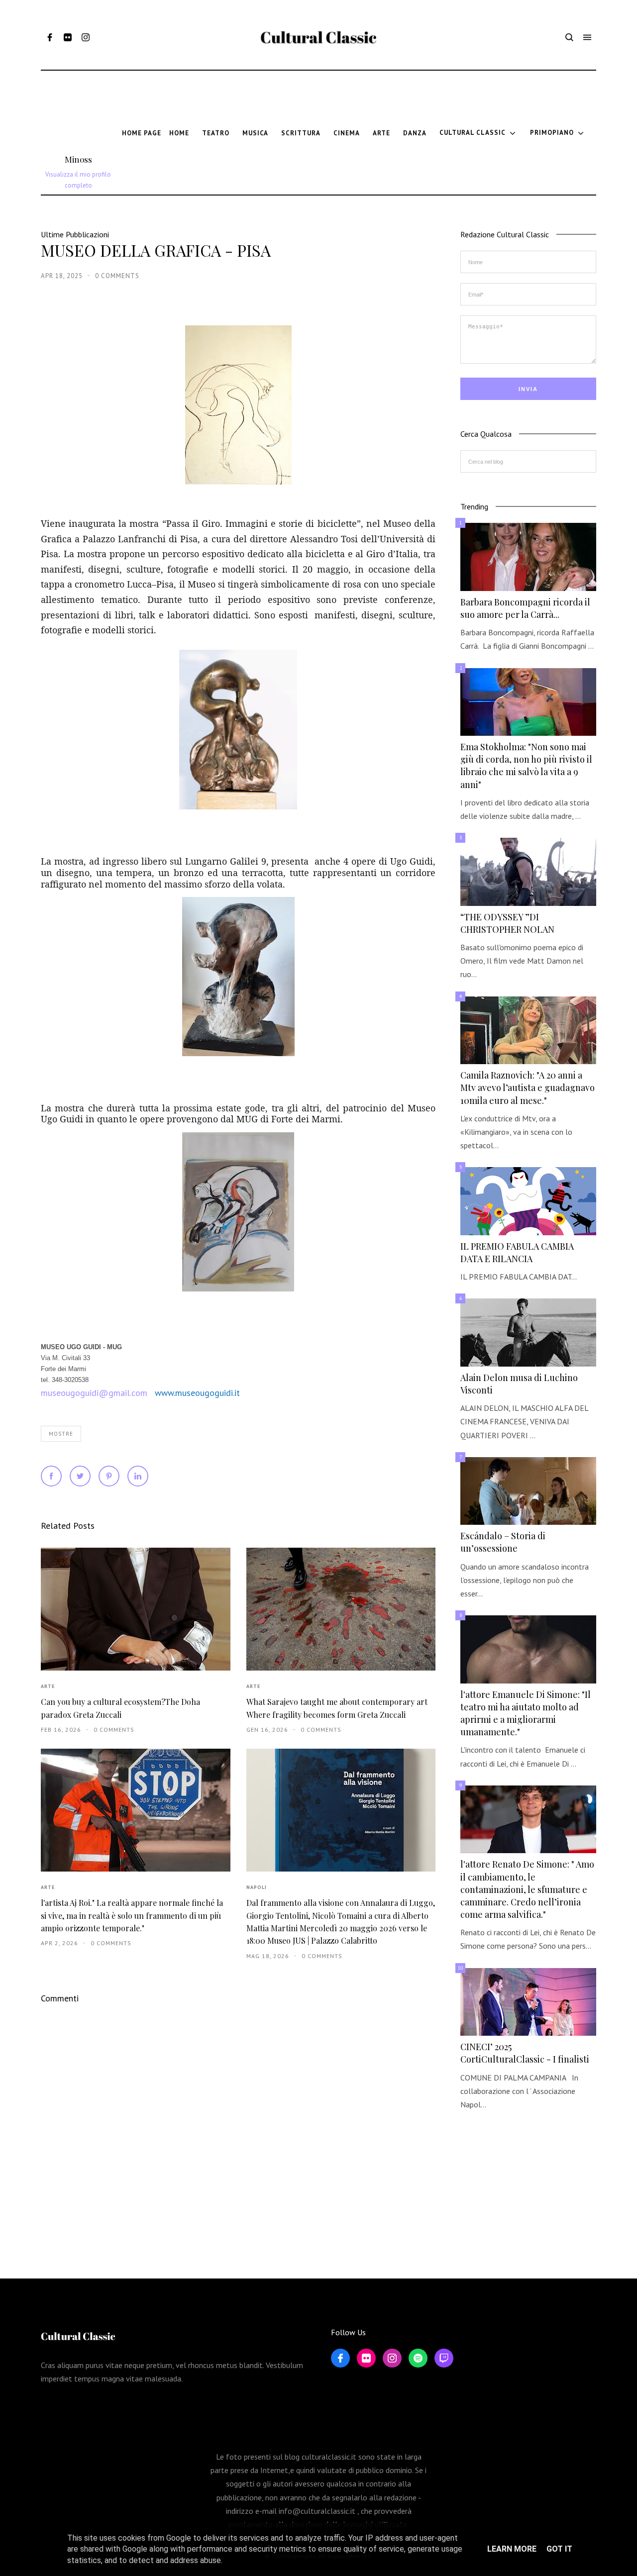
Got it (559, 2549)
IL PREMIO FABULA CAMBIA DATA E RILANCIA (517, 1252)
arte (48, 1686)
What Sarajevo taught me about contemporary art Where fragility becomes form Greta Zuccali (337, 1708)
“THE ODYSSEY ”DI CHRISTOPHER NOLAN (507, 923)
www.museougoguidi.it (197, 1393)
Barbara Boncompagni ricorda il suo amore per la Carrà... (525, 608)
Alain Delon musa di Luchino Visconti (519, 1384)
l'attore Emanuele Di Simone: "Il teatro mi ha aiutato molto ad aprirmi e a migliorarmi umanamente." (526, 1713)
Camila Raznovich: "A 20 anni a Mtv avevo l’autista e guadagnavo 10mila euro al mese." (528, 1088)
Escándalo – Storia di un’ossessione (503, 1542)
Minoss (78, 159)
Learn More (512, 2549)
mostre (61, 1434)
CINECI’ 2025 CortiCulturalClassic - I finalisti (525, 2053)
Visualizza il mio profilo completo (78, 180)
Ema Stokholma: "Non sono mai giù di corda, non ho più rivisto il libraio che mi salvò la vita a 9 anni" (526, 766)
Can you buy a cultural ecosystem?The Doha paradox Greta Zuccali (120, 1708)
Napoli (257, 1887)
